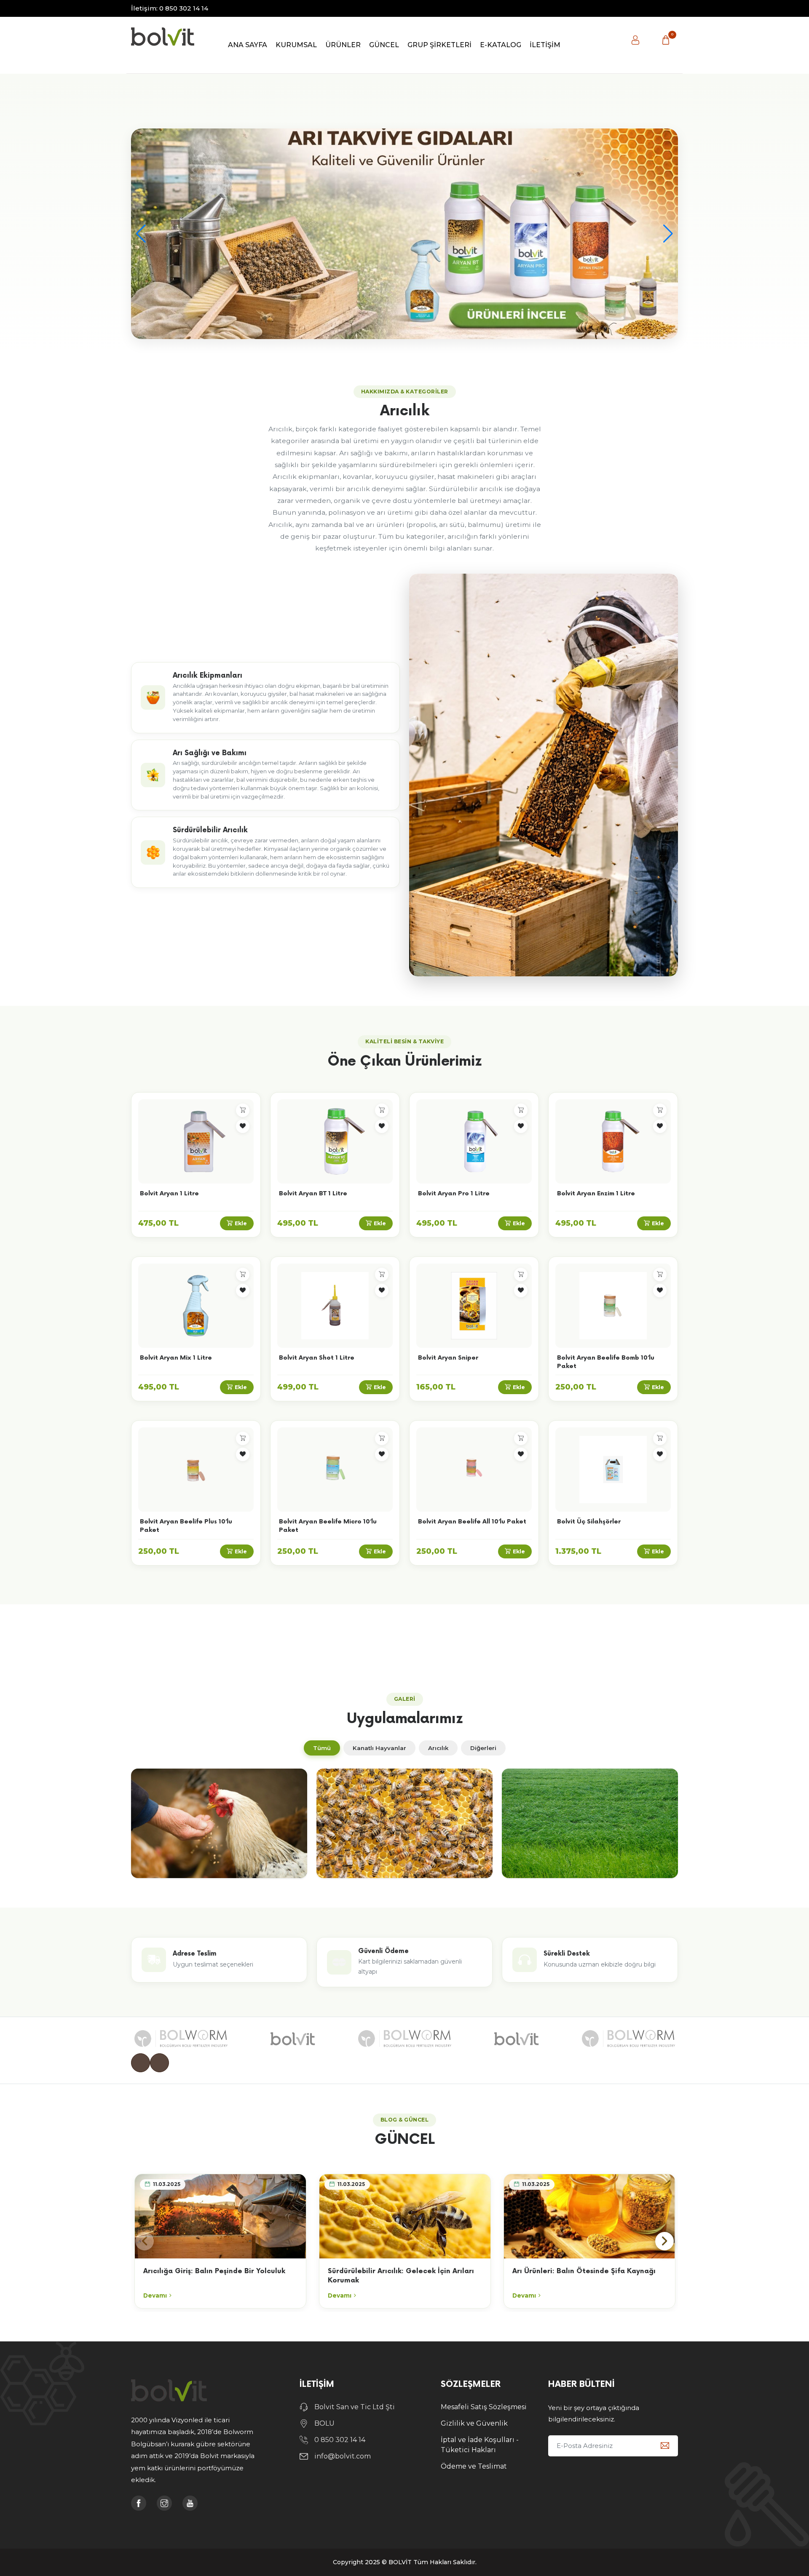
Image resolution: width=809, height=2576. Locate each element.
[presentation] (141, 2063)
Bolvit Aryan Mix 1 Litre (176, 1358)
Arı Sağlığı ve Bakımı (210, 753)
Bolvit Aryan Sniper (448, 1358)
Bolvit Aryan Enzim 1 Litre (596, 1193)
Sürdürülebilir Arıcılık (210, 830)
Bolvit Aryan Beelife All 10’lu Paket (472, 1522)
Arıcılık (438, 1748)
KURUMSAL (296, 45)
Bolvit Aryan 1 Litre (169, 1193)
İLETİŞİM (545, 45)
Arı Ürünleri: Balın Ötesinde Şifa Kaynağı (584, 2271)
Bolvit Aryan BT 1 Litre (313, 1193)
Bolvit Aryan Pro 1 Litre (454, 1193)
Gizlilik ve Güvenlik (474, 2423)
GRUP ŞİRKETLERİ (439, 45)
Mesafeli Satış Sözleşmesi (484, 2407)
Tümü (322, 1748)
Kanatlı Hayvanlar (379, 1748)
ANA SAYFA (248, 45)
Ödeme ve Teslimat (474, 2466)
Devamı (155, 2295)
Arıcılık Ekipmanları (208, 676)
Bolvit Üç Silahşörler (589, 1522)
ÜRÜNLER (343, 45)
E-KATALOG (501, 45)
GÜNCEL (384, 45)
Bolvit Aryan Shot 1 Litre (317, 1358)
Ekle (241, 1223)
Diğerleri (483, 1748)
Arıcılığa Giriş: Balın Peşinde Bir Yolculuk (214, 2271)
